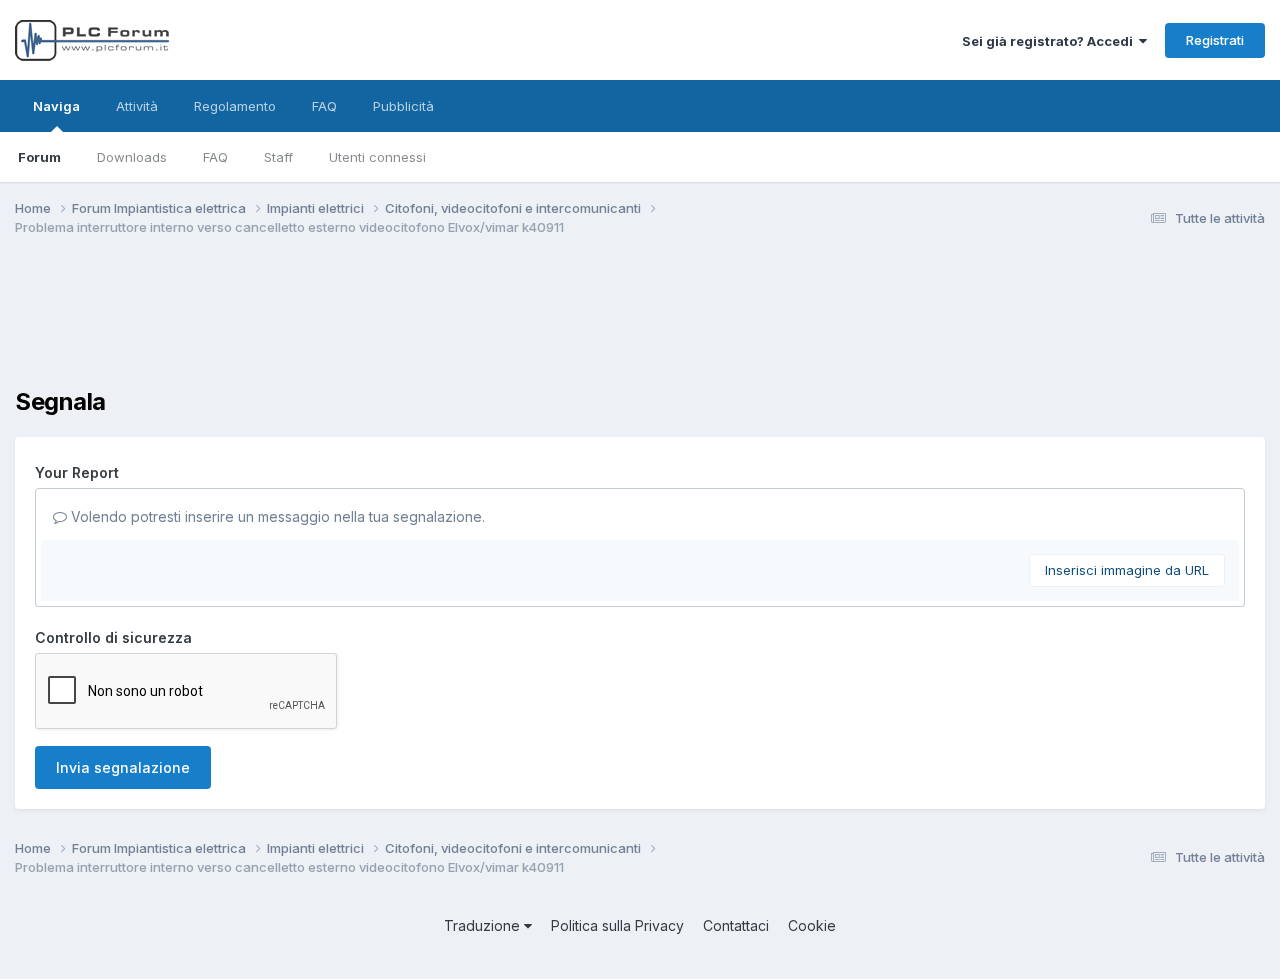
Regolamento (235, 106)
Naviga (56, 106)
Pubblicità (403, 106)
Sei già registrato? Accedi (1050, 41)
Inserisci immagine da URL (1127, 570)
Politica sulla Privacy (617, 925)
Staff (278, 157)
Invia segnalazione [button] (123, 767)
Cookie (812, 925)
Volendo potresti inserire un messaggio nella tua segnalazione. (276, 516)
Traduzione (484, 925)
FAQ (215, 157)
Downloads (132, 157)
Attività (137, 106)
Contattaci (736, 925)
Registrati (1215, 40)
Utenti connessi (377, 157)
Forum (39, 157)
